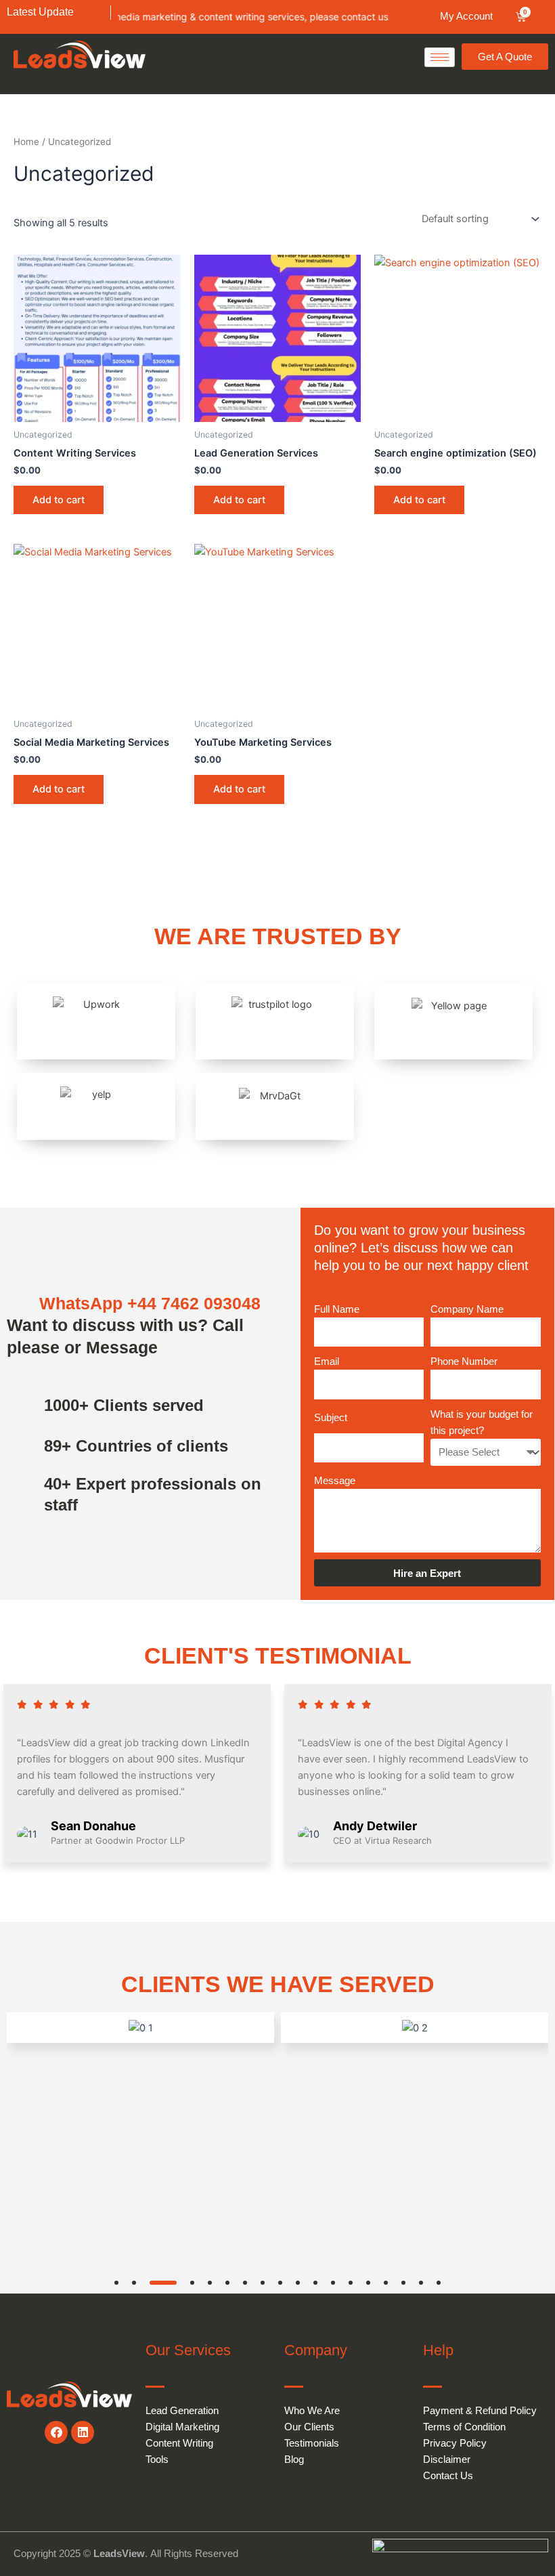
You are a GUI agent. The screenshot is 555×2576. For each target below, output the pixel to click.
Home (26, 142)
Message (335, 1481)
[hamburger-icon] (440, 57)
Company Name (467, 1309)
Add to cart (59, 500)
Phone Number (464, 1361)
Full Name (337, 1309)
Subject (331, 1418)
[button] (116, 2283)
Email (327, 1361)
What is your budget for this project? (482, 1422)
